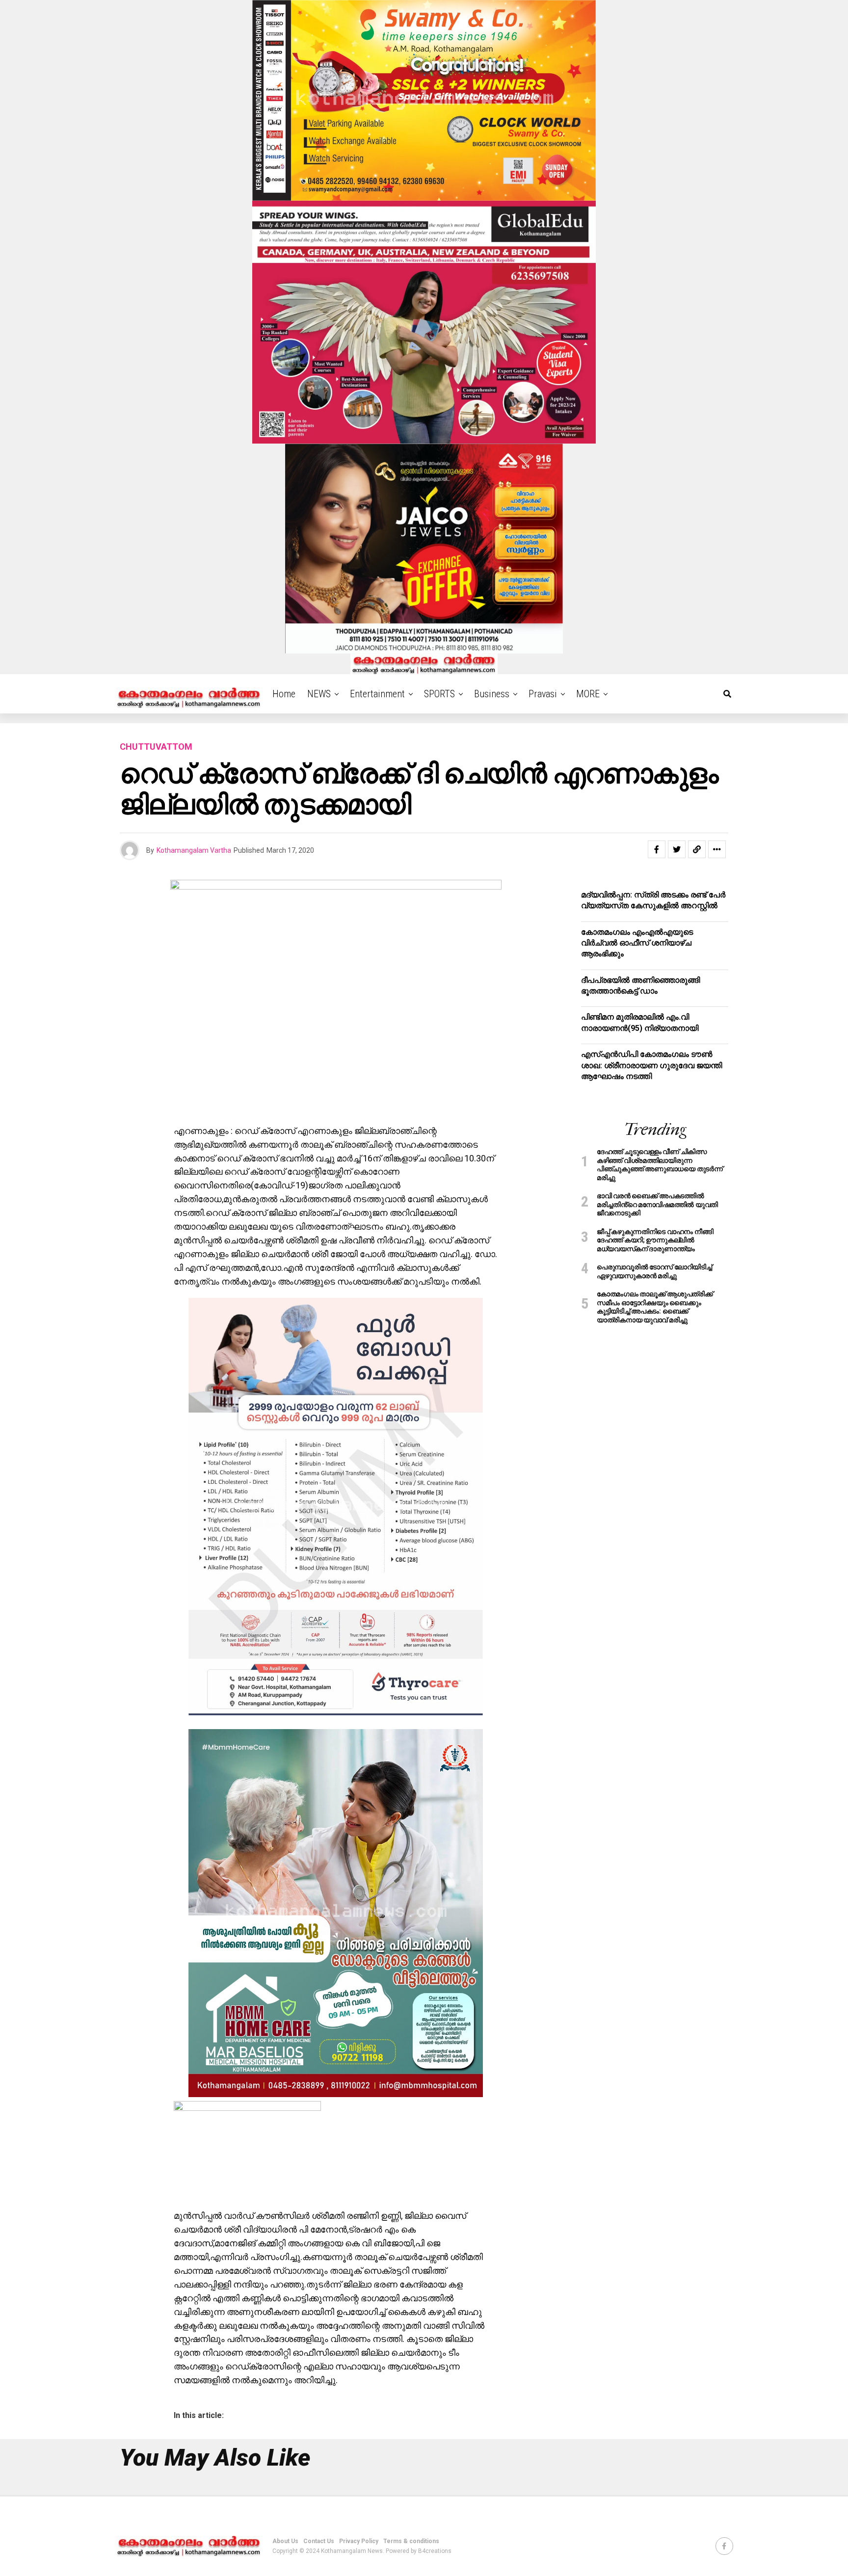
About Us (285, 2541)
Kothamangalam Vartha (194, 850)
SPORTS (439, 694)
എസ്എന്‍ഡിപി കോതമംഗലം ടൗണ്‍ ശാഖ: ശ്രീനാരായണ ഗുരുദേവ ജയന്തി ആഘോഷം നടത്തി (651, 1065)
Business (492, 694)
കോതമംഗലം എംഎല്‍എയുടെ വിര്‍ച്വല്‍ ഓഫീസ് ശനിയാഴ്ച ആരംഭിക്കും (637, 943)
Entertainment (377, 694)
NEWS (319, 694)
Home (284, 694)
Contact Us (319, 2541)
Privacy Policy (359, 2541)
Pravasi (543, 694)
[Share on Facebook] (657, 849)
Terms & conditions (411, 2541)
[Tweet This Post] (677, 849)
